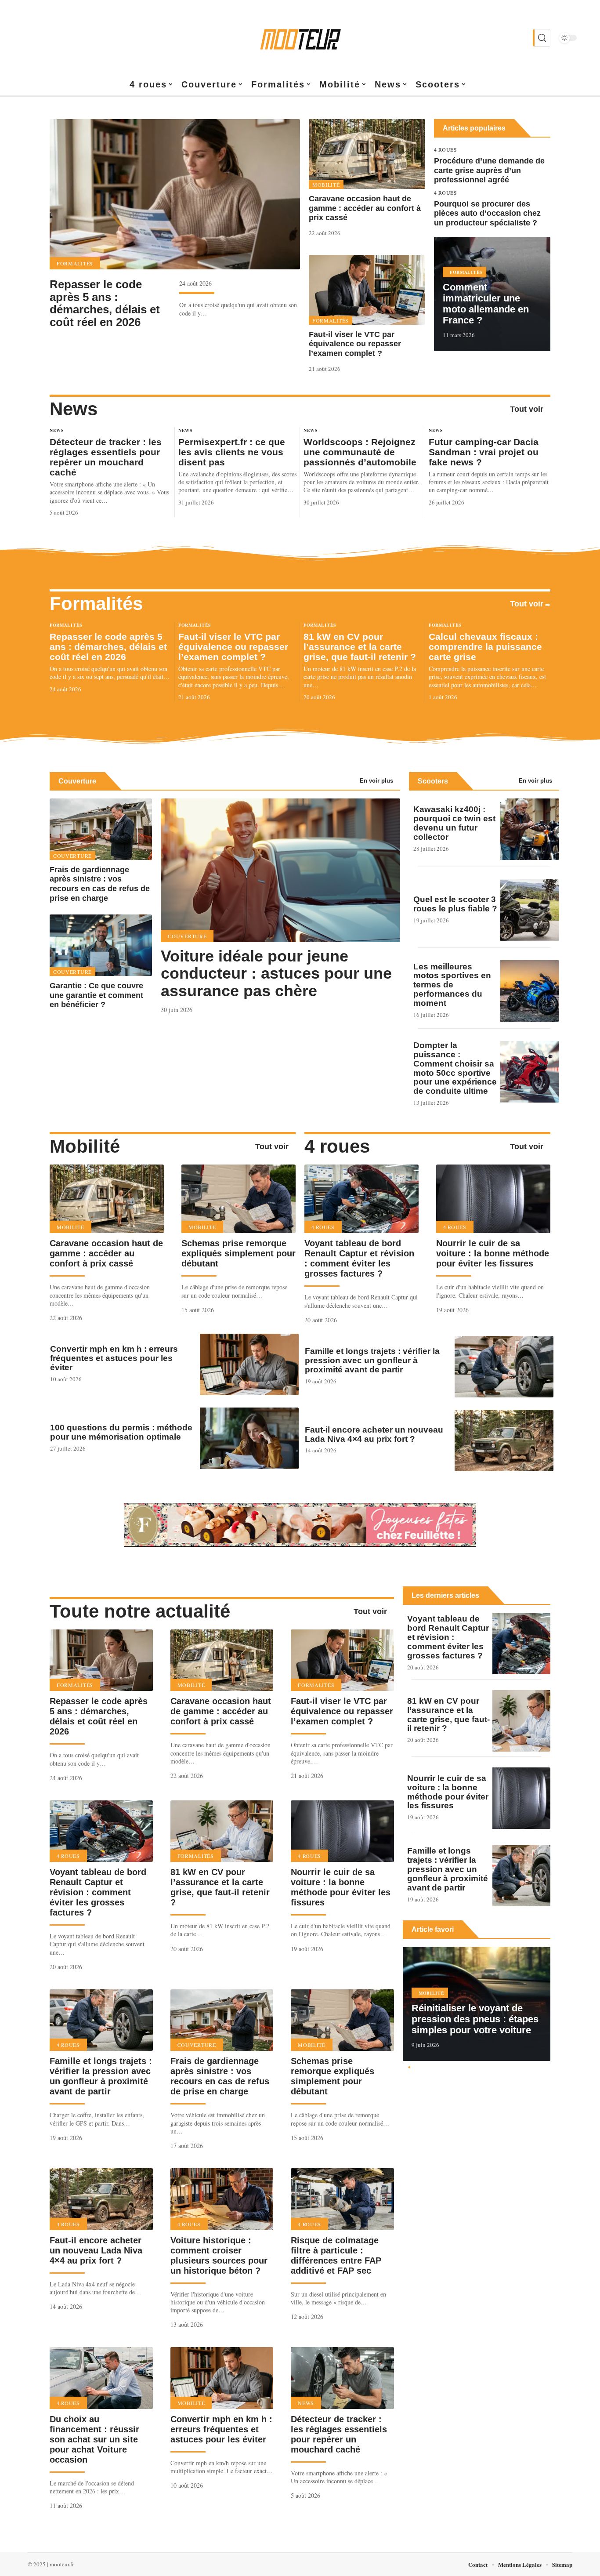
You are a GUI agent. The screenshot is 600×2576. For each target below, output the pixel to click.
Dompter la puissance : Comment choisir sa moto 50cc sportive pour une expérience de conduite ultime (455, 1068)
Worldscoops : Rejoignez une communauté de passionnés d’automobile (360, 452)
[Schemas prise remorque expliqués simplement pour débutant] (239, 1199)
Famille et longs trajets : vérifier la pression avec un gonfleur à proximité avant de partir (372, 1360)
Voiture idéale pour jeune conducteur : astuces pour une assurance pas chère (276, 973)
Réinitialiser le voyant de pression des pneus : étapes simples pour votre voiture (475, 2019)
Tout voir (527, 409)
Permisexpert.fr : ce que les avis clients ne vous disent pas (232, 452)
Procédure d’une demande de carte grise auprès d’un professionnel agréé (489, 170)
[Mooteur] (300, 38)
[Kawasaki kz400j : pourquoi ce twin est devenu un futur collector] (530, 829)
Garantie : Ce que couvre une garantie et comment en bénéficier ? (96, 995)
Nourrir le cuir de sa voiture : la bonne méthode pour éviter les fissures (493, 1253)
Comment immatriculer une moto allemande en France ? (486, 304)
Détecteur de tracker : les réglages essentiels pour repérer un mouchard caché (106, 457)
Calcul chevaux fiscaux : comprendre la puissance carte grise (485, 647)
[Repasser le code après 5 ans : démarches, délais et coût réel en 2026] (175, 194)
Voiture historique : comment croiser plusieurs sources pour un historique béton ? (219, 2255)
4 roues (446, 149)
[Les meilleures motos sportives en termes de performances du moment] (530, 991)
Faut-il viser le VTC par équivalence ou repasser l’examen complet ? (355, 344)
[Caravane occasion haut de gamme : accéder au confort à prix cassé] (367, 154)
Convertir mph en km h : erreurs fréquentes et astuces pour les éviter (114, 1358)
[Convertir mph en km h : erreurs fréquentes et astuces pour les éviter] (249, 1364)
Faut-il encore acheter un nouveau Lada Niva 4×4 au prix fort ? (374, 1434)
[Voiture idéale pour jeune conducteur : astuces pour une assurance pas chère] (280, 870)
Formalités (75, 263)
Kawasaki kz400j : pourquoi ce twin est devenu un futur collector (454, 823)
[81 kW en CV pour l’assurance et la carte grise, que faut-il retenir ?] (222, 1831)
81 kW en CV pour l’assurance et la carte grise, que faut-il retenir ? (360, 647)
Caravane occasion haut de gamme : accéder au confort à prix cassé (365, 208)
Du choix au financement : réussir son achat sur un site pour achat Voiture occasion (94, 2439)
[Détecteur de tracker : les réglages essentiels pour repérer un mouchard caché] (342, 2378)
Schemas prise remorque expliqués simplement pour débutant (239, 1253)
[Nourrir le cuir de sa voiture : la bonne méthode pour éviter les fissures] (493, 1199)
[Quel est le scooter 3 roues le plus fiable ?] (530, 910)
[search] (542, 38)
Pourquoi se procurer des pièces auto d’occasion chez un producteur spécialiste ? (487, 213)
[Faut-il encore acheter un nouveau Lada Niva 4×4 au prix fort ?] (504, 1440)
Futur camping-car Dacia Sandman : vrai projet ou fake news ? (484, 452)
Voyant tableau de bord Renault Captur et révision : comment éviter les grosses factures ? (359, 1258)
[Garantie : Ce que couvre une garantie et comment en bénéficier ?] (101, 945)
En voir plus (376, 781)
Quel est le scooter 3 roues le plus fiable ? (455, 904)
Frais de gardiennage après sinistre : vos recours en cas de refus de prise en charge (100, 884)
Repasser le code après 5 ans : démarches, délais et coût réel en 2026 (105, 303)
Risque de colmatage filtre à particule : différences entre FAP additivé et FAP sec (336, 2255)
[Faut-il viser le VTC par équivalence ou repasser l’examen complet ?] (367, 290)
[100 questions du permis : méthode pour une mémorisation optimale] (249, 1438)
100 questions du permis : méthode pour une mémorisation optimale (121, 1432)
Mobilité (326, 185)
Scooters (433, 781)
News (74, 409)
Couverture (77, 781)
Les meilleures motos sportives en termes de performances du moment (452, 985)
